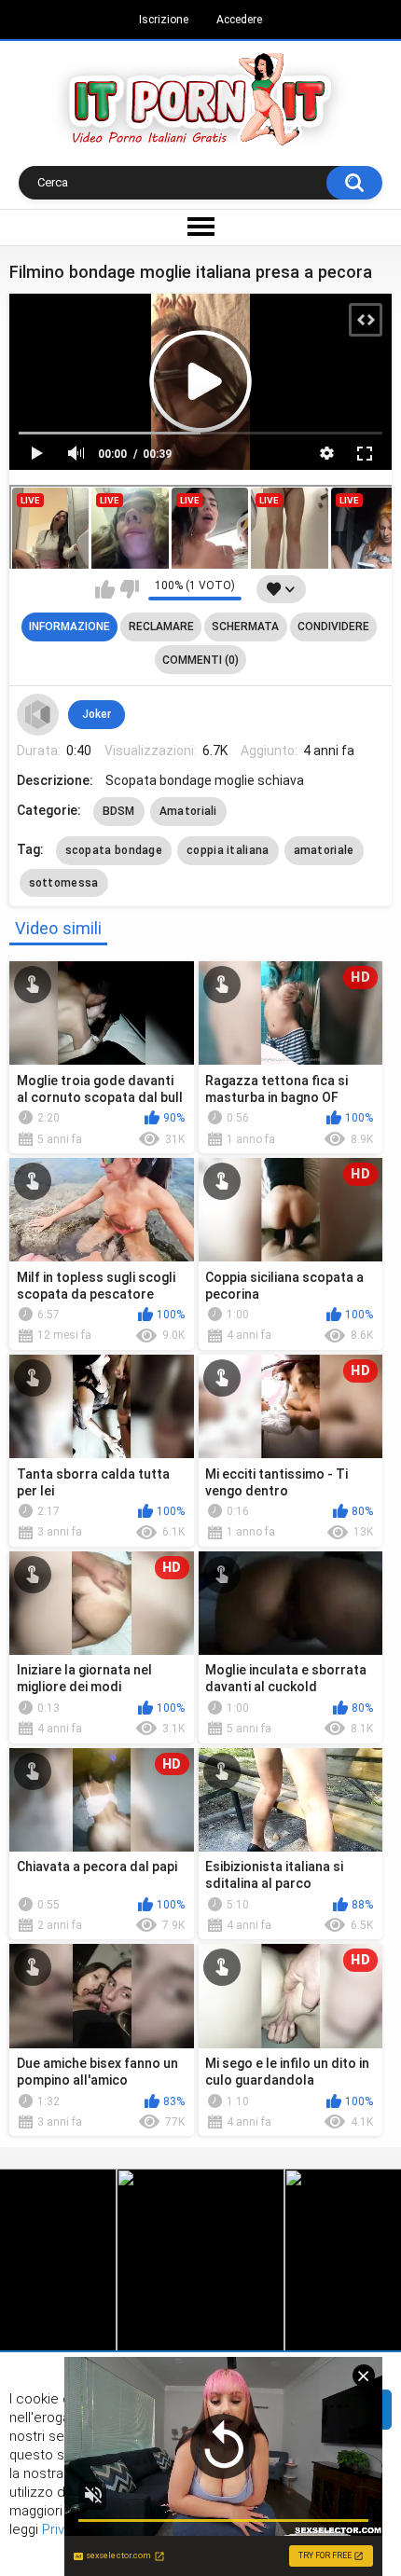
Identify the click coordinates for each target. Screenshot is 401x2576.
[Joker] (38, 715)
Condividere (333, 627)
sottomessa (64, 883)
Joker (97, 714)
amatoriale (324, 850)
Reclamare (161, 627)
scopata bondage (114, 850)
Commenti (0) (200, 660)
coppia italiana (228, 850)
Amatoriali (188, 811)
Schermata (245, 627)
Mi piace (105, 589)
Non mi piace (129, 589)
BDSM (119, 811)
